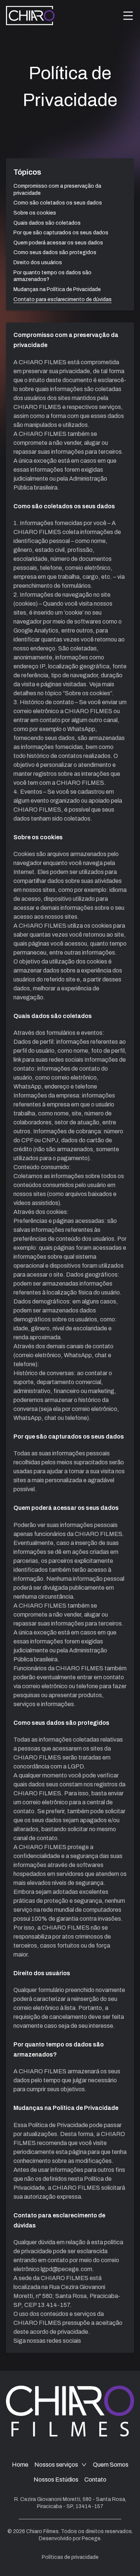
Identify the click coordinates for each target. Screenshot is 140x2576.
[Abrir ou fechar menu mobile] (128, 16)
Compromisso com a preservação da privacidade (57, 190)
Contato (95, 2480)
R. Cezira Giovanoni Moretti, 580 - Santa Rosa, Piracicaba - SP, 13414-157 (70, 2503)
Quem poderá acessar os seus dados (58, 243)
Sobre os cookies (35, 213)
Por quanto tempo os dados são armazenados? (52, 276)
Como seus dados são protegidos (55, 252)
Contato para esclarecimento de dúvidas (63, 299)
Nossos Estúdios (56, 2480)
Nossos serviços (56, 2465)
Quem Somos (111, 2465)
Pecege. (92, 2538)
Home (20, 2465)
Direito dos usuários (38, 263)
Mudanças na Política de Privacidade (57, 289)
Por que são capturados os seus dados (61, 233)
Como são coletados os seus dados (58, 203)
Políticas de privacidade (70, 2557)
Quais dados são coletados (47, 223)
